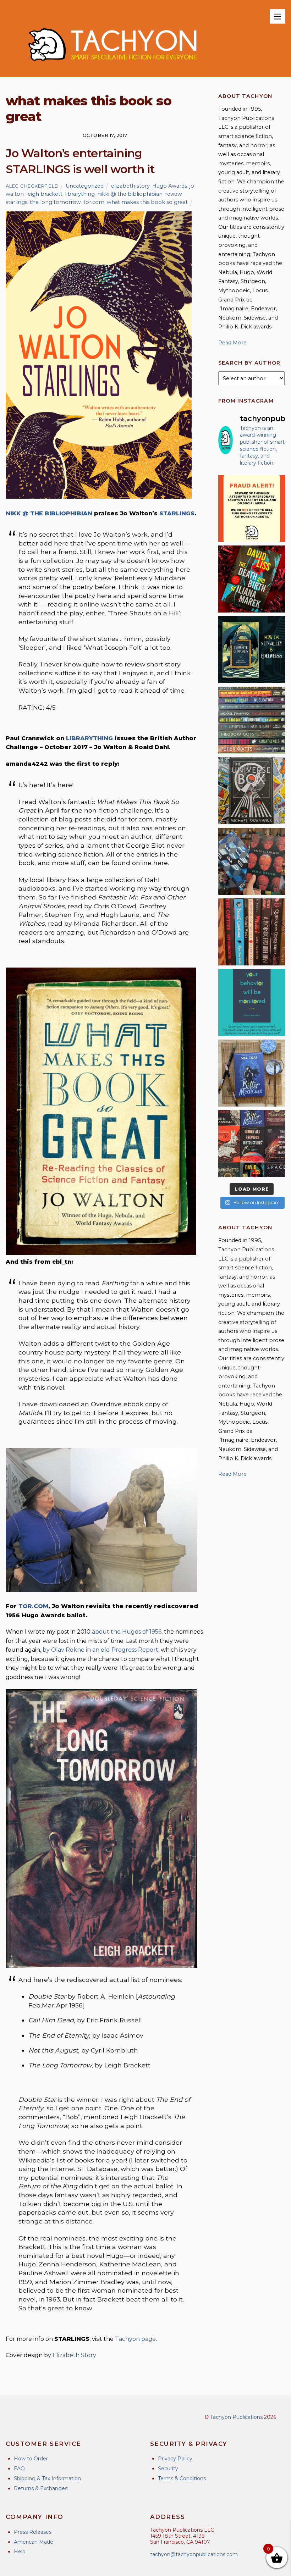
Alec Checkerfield (32, 186)
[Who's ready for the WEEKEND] (252, 720)
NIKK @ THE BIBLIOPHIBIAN (49, 513)
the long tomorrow (55, 202)
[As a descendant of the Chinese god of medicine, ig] (252, 1073)
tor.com (94, 202)
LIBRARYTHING (89, 738)
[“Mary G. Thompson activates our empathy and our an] (252, 861)
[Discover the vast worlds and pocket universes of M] (252, 791)
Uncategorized (85, 186)
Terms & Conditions (182, 2478)
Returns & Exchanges (41, 2488)
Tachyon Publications (236, 2417)
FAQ (19, 2469)
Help (20, 2552)
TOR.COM (33, 1606)
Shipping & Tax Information (47, 2478)
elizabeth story (130, 186)
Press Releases (33, 2532)
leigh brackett (44, 194)
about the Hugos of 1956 (127, 1632)
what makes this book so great (147, 202)
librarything (80, 194)
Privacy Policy (175, 2459)
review (174, 194)
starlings (17, 202)
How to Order (31, 2459)
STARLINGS (177, 513)
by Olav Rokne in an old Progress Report (100, 1650)
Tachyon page (135, 2339)
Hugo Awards (170, 186)
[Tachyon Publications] (112, 68)
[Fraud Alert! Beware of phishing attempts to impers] (252, 508)
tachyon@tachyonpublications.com (194, 2554)
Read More (232, 343)
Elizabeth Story (74, 2355)
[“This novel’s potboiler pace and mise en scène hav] (252, 579)
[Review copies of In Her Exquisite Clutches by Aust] (252, 650)
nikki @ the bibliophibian (130, 194)
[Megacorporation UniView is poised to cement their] (252, 1002)
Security (168, 2469)
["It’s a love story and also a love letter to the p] (252, 1144)
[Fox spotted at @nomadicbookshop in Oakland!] (252, 932)
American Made (34, 2542)
